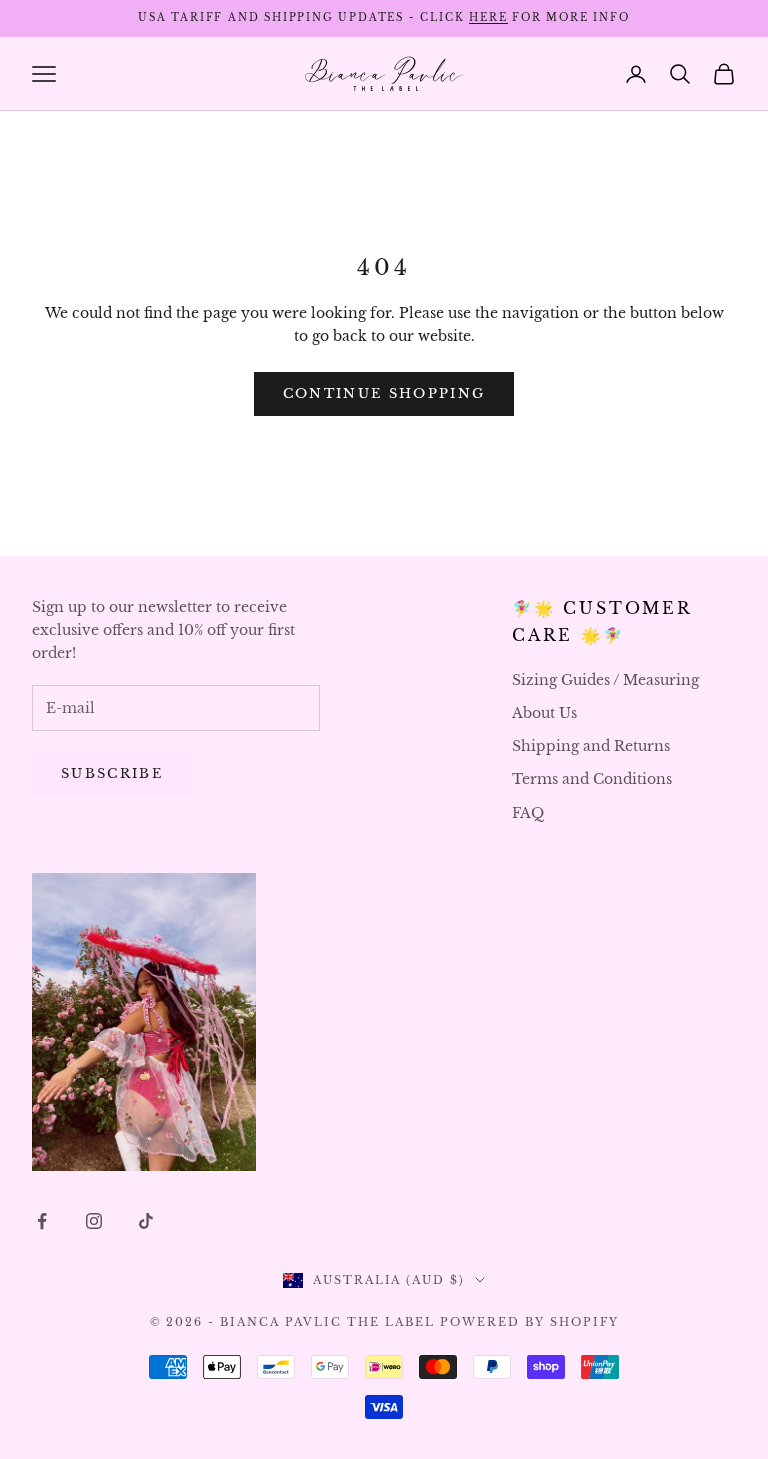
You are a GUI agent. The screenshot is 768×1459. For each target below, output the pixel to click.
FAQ (528, 813)
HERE (488, 17)
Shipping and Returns (591, 746)
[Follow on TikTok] (146, 1221)
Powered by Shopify (529, 1322)
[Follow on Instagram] (94, 1221)
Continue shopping (384, 393)
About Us (544, 713)
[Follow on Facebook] (42, 1221)
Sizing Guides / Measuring (605, 680)
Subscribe (112, 773)
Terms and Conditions (592, 779)
